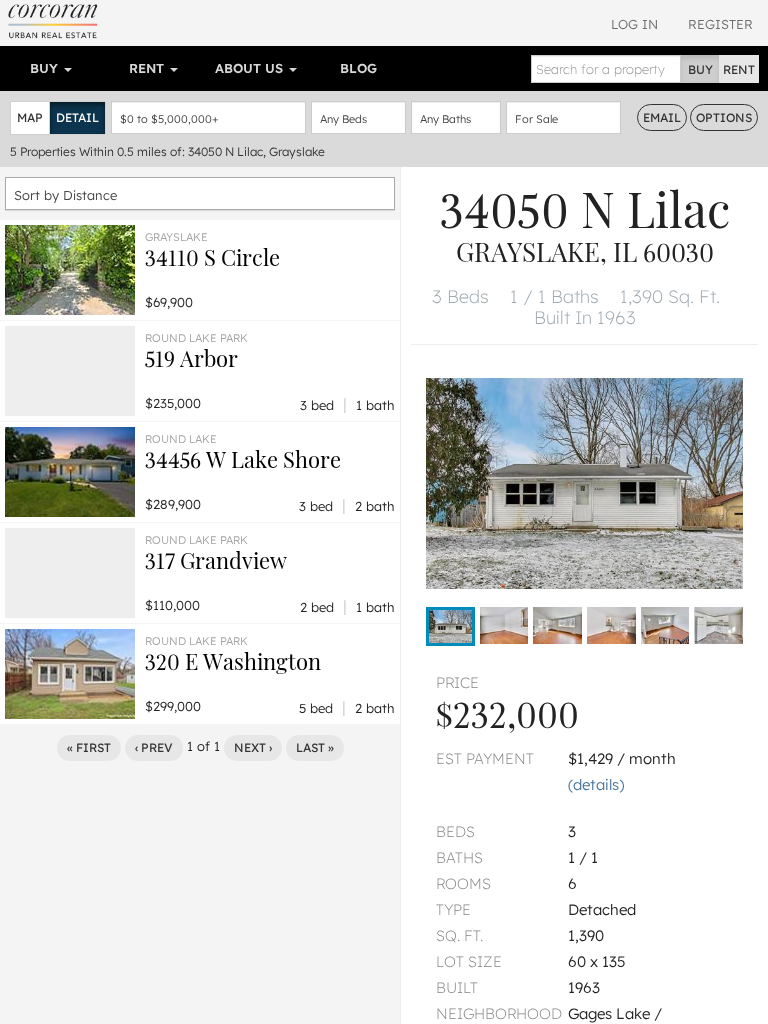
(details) (596, 784)
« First (89, 747)
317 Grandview (216, 560)
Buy (46, 68)
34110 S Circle (212, 257)
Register (720, 24)
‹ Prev (154, 747)
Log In (634, 24)
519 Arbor (191, 358)
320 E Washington (233, 661)
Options (724, 117)
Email (662, 117)
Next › (253, 747)
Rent (148, 68)
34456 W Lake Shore (243, 459)
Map (30, 117)
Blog (358, 68)
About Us (251, 68)
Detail (77, 117)
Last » (315, 747)
